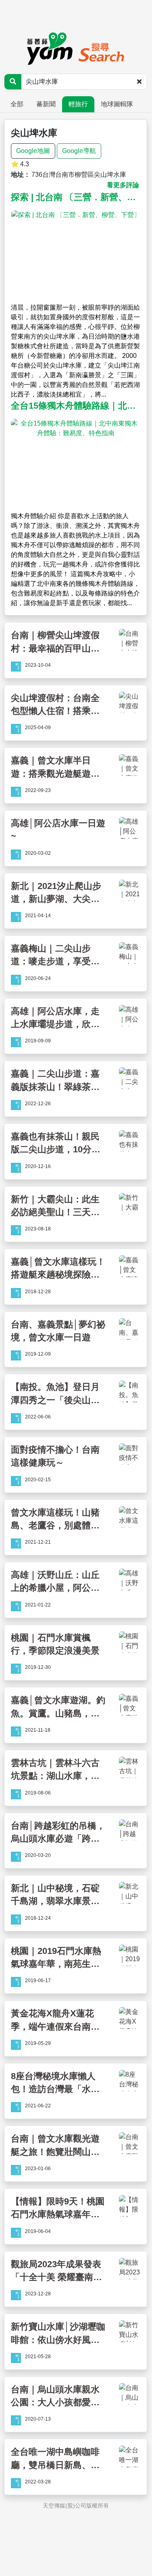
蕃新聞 (46, 104)
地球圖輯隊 (117, 104)
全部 (17, 104)
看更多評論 (123, 185)
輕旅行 (78, 104)
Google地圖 (33, 151)
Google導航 (79, 151)
